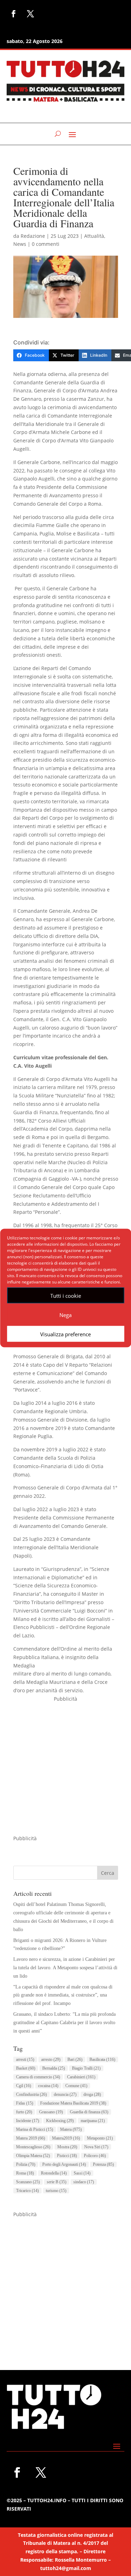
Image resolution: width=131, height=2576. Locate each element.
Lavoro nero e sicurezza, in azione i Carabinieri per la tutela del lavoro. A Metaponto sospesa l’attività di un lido (65, 1968)
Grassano (51, 2112)
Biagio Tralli (86, 2068)
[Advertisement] (65, 1769)
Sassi (82, 2173)
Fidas (25, 2103)
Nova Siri (96, 2147)
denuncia (65, 2094)
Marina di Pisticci (35, 2129)
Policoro (95, 2156)
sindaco (84, 2182)
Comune (76, 2086)
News (20, 244)
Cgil (24, 2086)
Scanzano (28, 2182)
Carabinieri (81, 2077)
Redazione (33, 236)
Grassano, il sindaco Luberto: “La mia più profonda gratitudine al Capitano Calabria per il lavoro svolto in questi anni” (64, 2023)
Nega (65, 1315)
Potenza (103, 2164)
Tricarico (27, 2191)
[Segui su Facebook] (14, 14)
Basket (26, 2068)
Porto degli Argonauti (64, 2164)
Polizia (26, 2164)
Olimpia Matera (33, 2156)
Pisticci (67, 2156)
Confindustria (31, 2094)
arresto (51, 2059)
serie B (57, 2182)
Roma (25, 2173)
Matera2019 (66, 2138)
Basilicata (102, 2059)
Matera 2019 (31, 2138)
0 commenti (46, 244)
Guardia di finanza (89, 2112)
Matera (71, 2129)
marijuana (93, 2121)
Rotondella (54, 2173)
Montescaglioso (33, 2147)
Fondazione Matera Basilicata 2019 (73, 2103)
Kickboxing (60, 2121)
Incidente (28, 2121)
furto (24, 2112)
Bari (75, 2059)
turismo (56, 2191)
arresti (25, 2059)
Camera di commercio (38, 2077)
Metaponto (100, 2138)
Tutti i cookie (66, 1295)
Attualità (94, 236)
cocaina (48, 2086)
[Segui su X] (30, 14)
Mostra (67, 2147)
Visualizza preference (65, 1334)
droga (92, 2094)
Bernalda (54, 2068)
